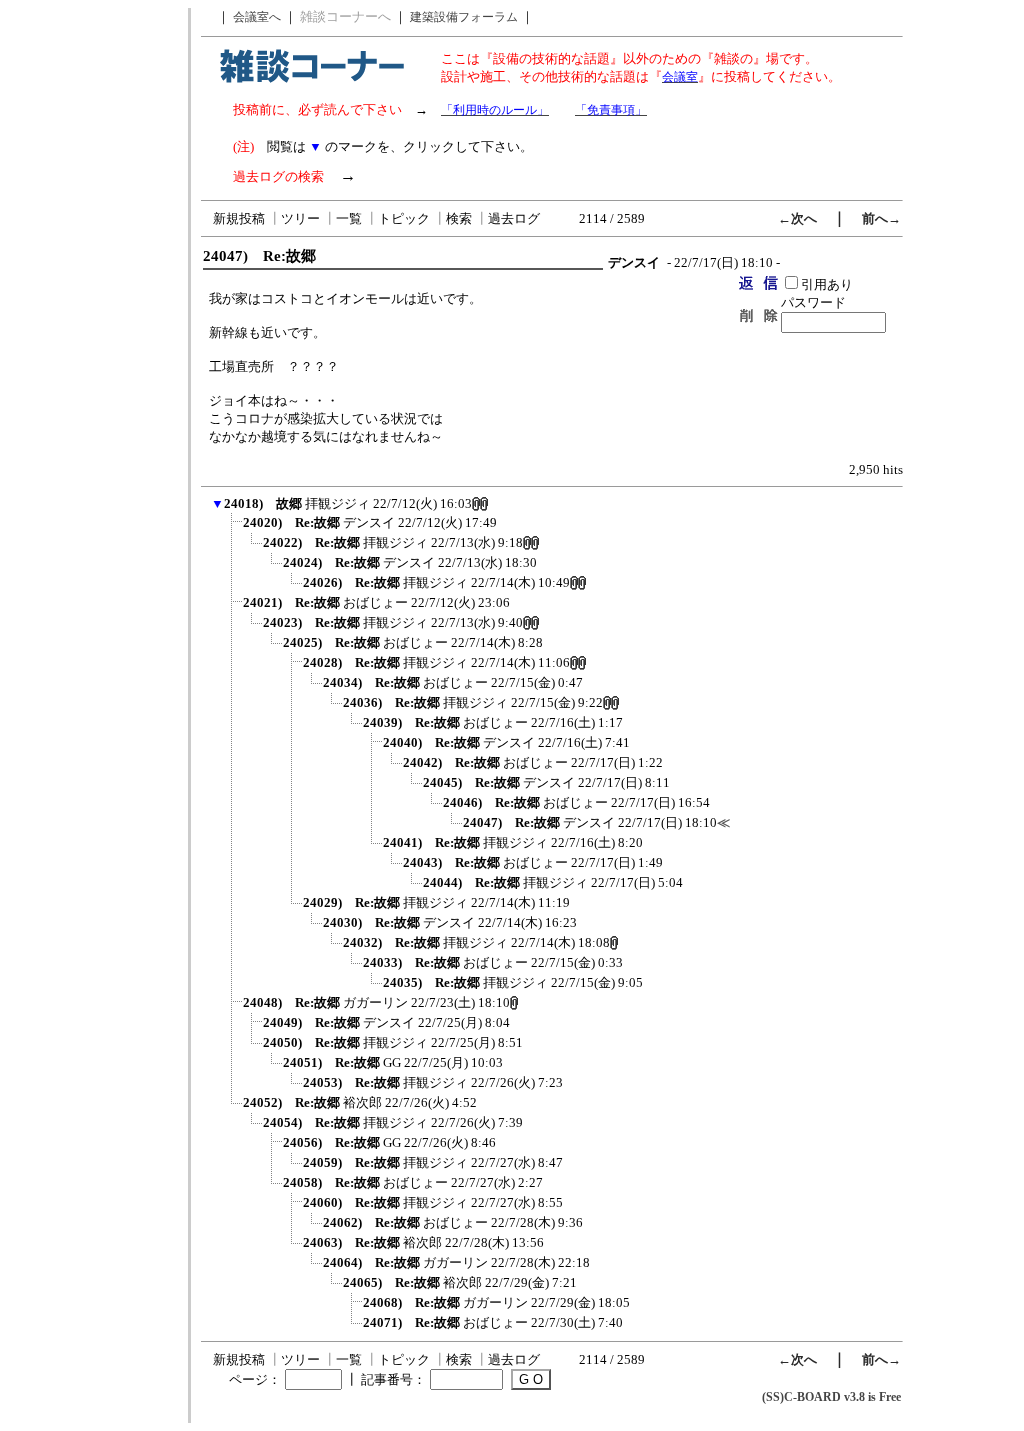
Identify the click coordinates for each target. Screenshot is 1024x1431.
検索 (459, 218)
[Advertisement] (93, 308)
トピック (404, 218)
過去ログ (514, 218)
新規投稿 (239, 218)
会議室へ (257, 17)
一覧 (349, 218)
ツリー (300, 218)
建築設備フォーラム (464, 17)
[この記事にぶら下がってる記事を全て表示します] (233, 529)
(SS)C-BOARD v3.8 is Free (831, 1397)
